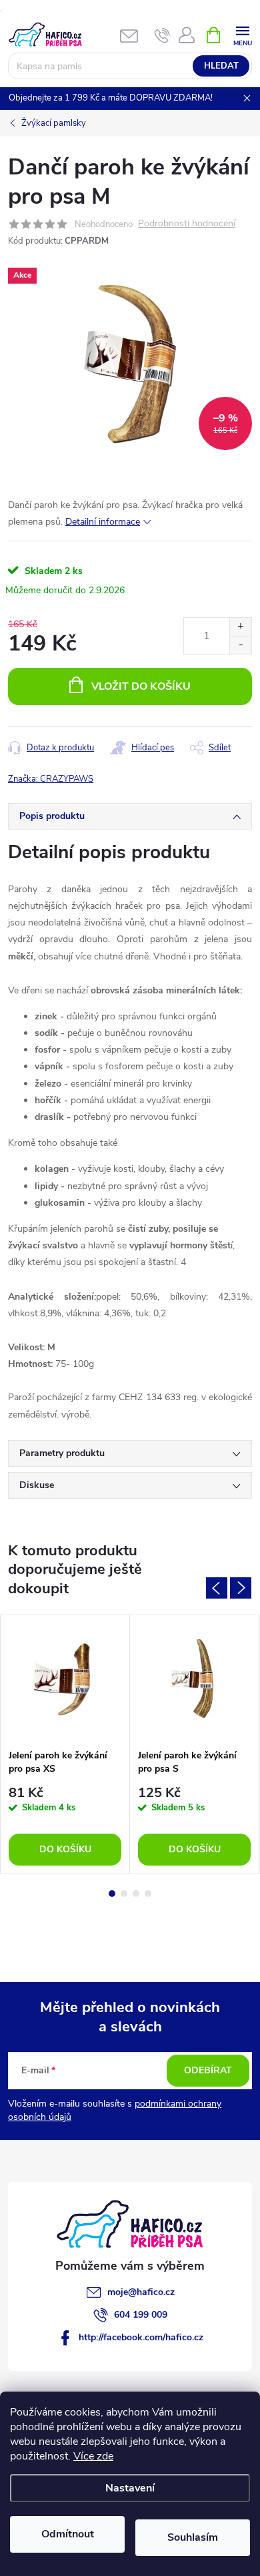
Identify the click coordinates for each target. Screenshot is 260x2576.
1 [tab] (112, 1894)
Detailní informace (103, 522)
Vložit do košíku (141, 686)
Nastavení (130, 2488)
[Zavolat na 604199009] (162, 35)
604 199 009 (141, 2315)
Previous (217, 1588)
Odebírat (208, 2070)
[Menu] (242, 34)
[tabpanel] (65, 1745)
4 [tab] (148, 1894)
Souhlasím (193, 2537)
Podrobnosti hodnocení (187, 224)
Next (241, 1588)
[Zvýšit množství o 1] (240, 627)
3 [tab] (136, 1894)
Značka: (51, 779)
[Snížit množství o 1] (240, 645)
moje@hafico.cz (141, 2292)
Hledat (221, 66)
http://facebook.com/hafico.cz (141, 2337)
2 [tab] (124, 1894)
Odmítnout (68, 2534)
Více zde (93, 2456)
